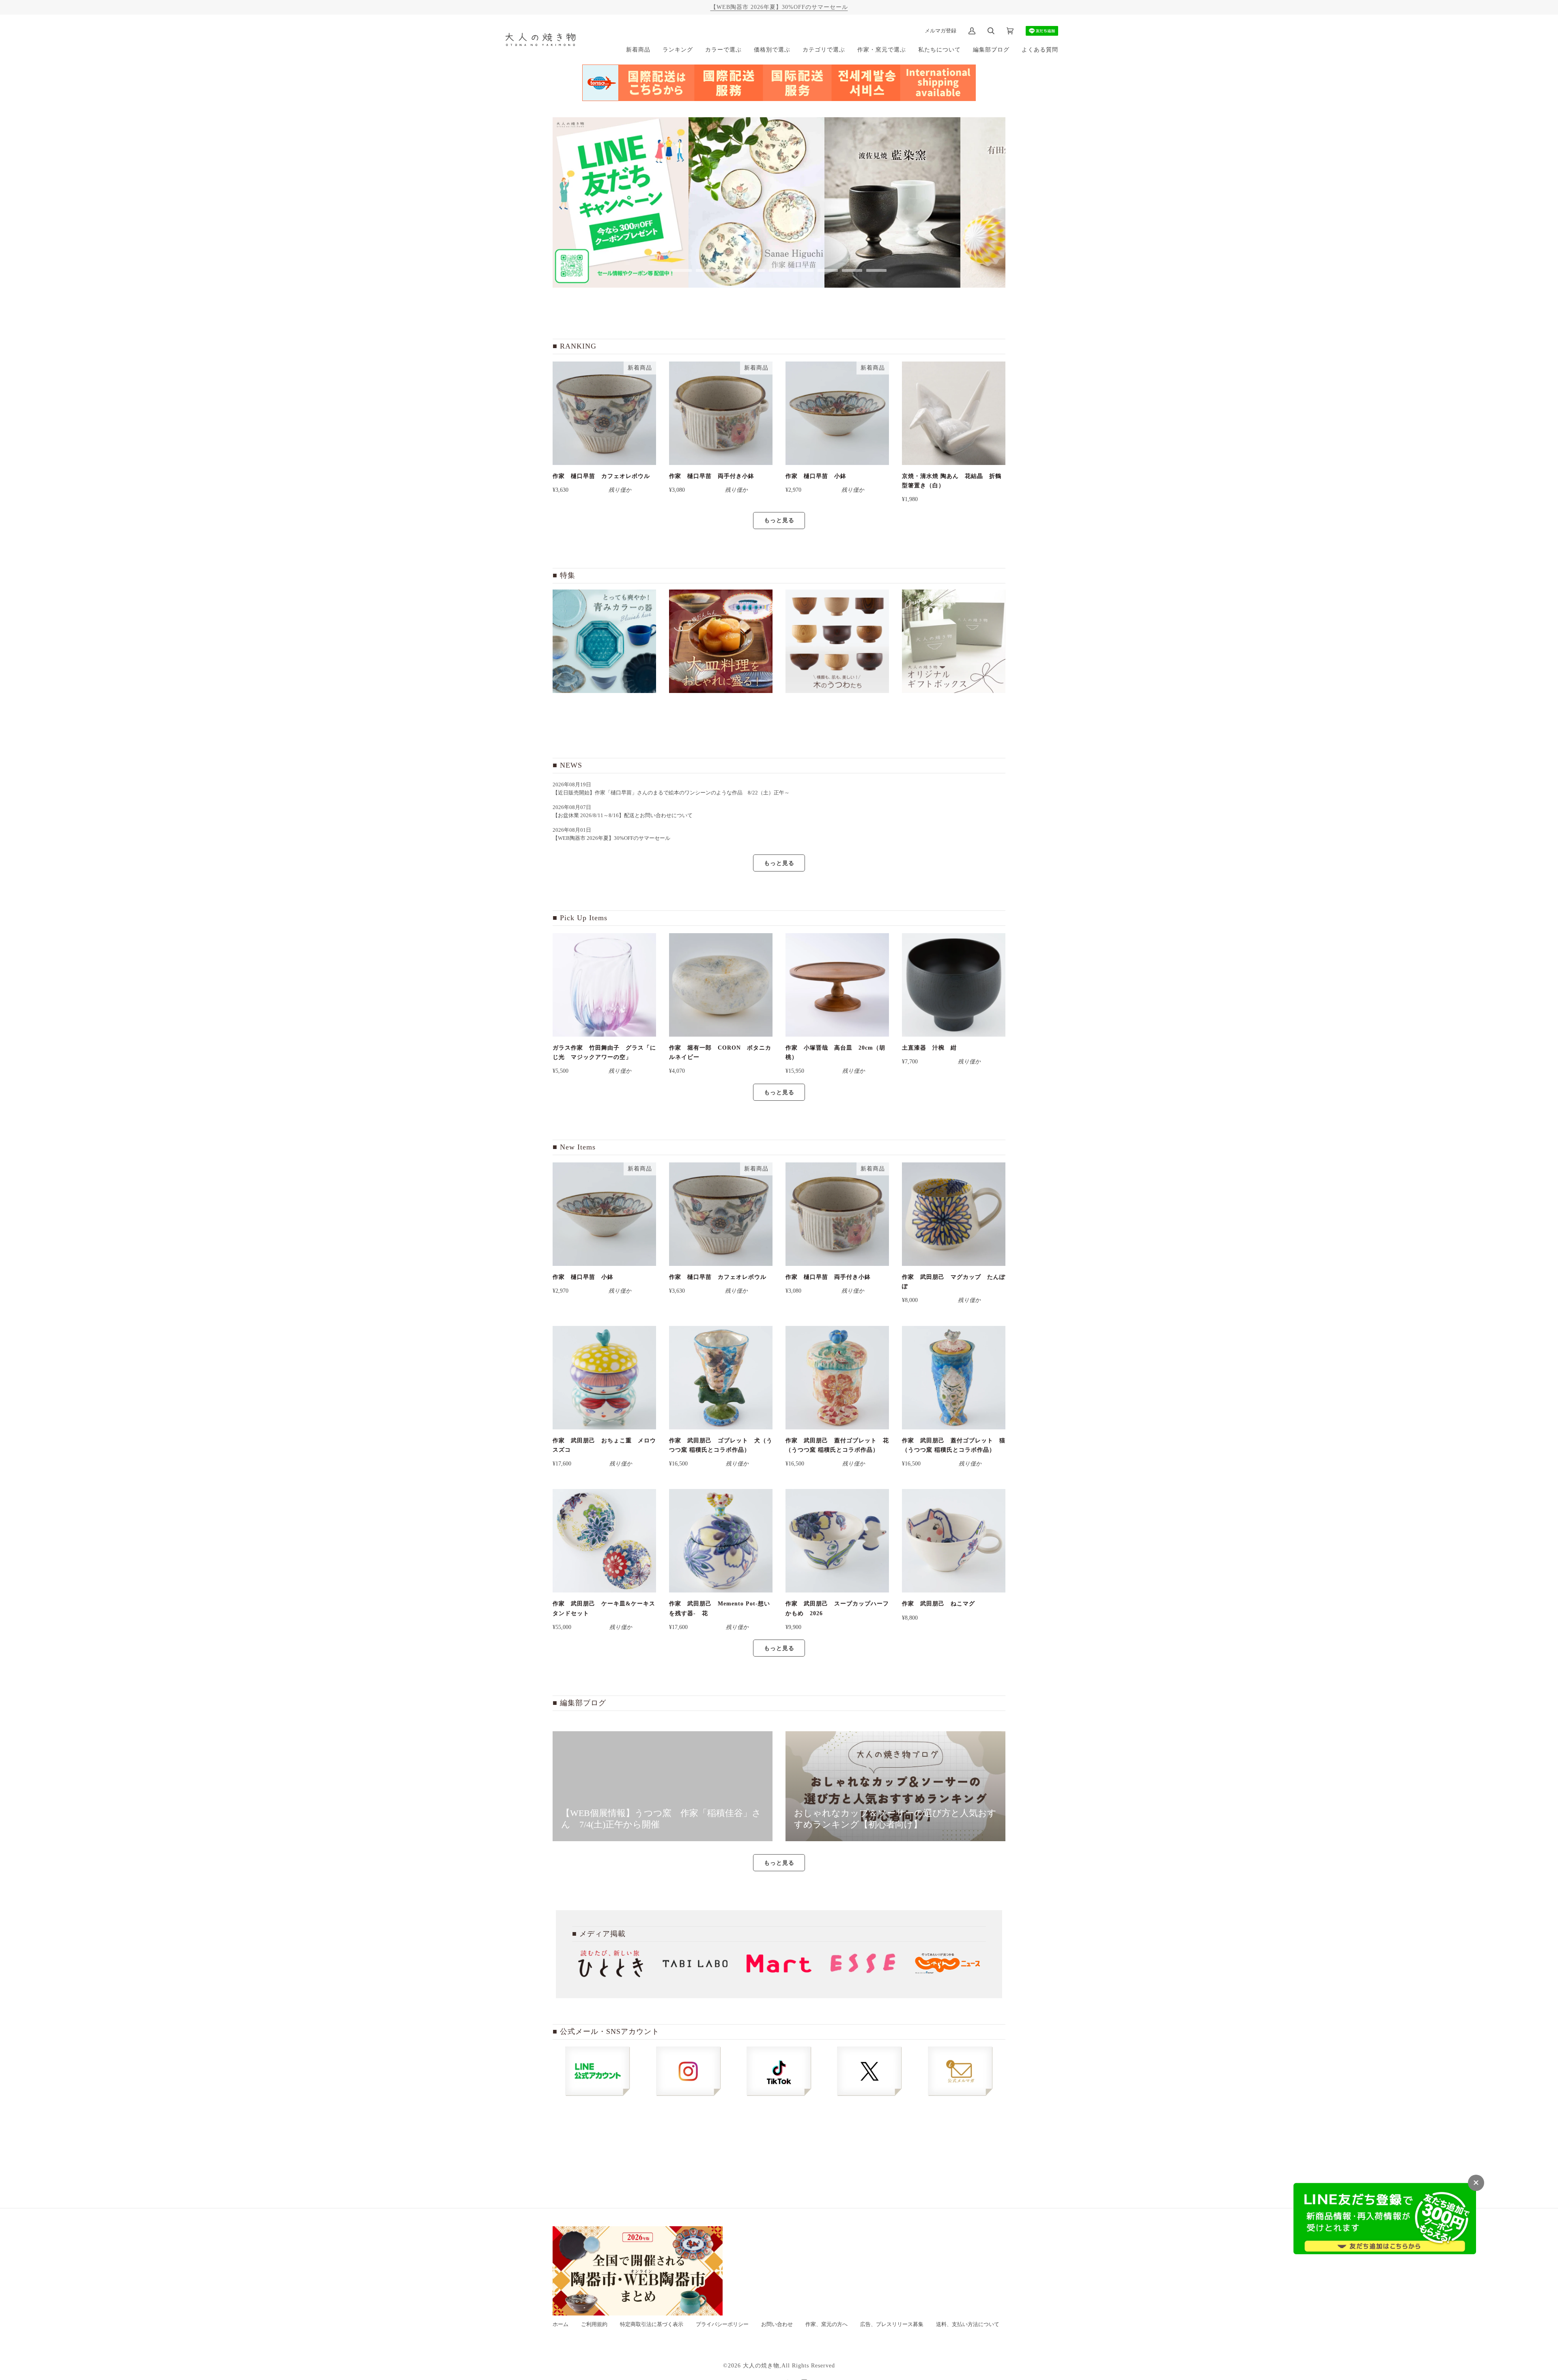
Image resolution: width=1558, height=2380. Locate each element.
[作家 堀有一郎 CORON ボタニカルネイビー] (721, 985)
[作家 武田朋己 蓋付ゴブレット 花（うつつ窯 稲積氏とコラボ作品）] (837, 1378)
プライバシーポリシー (722, 2324)
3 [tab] (730, 270)
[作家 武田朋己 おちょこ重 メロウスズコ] (604, 1378)
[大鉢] (721, 641)
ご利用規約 (594, 2324)
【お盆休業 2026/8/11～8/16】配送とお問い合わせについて (623, 816)
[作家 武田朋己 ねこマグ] (954, 1541)
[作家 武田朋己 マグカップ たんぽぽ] (954, 1214)
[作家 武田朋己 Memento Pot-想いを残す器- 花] (721, 1541)
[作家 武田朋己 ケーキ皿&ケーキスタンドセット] (604, 1541)
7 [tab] (828, 270)
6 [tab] (803, 270)
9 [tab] (876, 270)
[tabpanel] (621, 202)
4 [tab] (755, 270)
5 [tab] (779, 270)
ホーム (561, 2324)
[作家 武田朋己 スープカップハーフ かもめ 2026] (837, 1541)
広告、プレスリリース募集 (892, 2324)
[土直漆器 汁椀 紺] (954, 985)
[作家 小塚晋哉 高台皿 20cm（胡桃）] (837, 985)
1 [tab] (682, 270)
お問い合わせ (777, 2324)
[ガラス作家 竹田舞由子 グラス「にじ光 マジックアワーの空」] (604, 985)
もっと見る (779, 520)
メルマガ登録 (940, 31)
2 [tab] (706, 270)
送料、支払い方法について (968, 2324)
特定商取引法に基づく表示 (652, 2324)
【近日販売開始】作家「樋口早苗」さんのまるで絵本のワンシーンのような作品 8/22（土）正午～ (674, 793)
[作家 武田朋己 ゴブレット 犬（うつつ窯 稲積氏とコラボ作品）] (721, 1378)
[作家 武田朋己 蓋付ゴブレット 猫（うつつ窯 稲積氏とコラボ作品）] (954, 1378)
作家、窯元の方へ (826, 2324)
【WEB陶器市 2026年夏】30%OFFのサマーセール (779, 7)
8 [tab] (852, 270)
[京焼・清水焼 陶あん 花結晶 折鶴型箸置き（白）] (954, 413)
